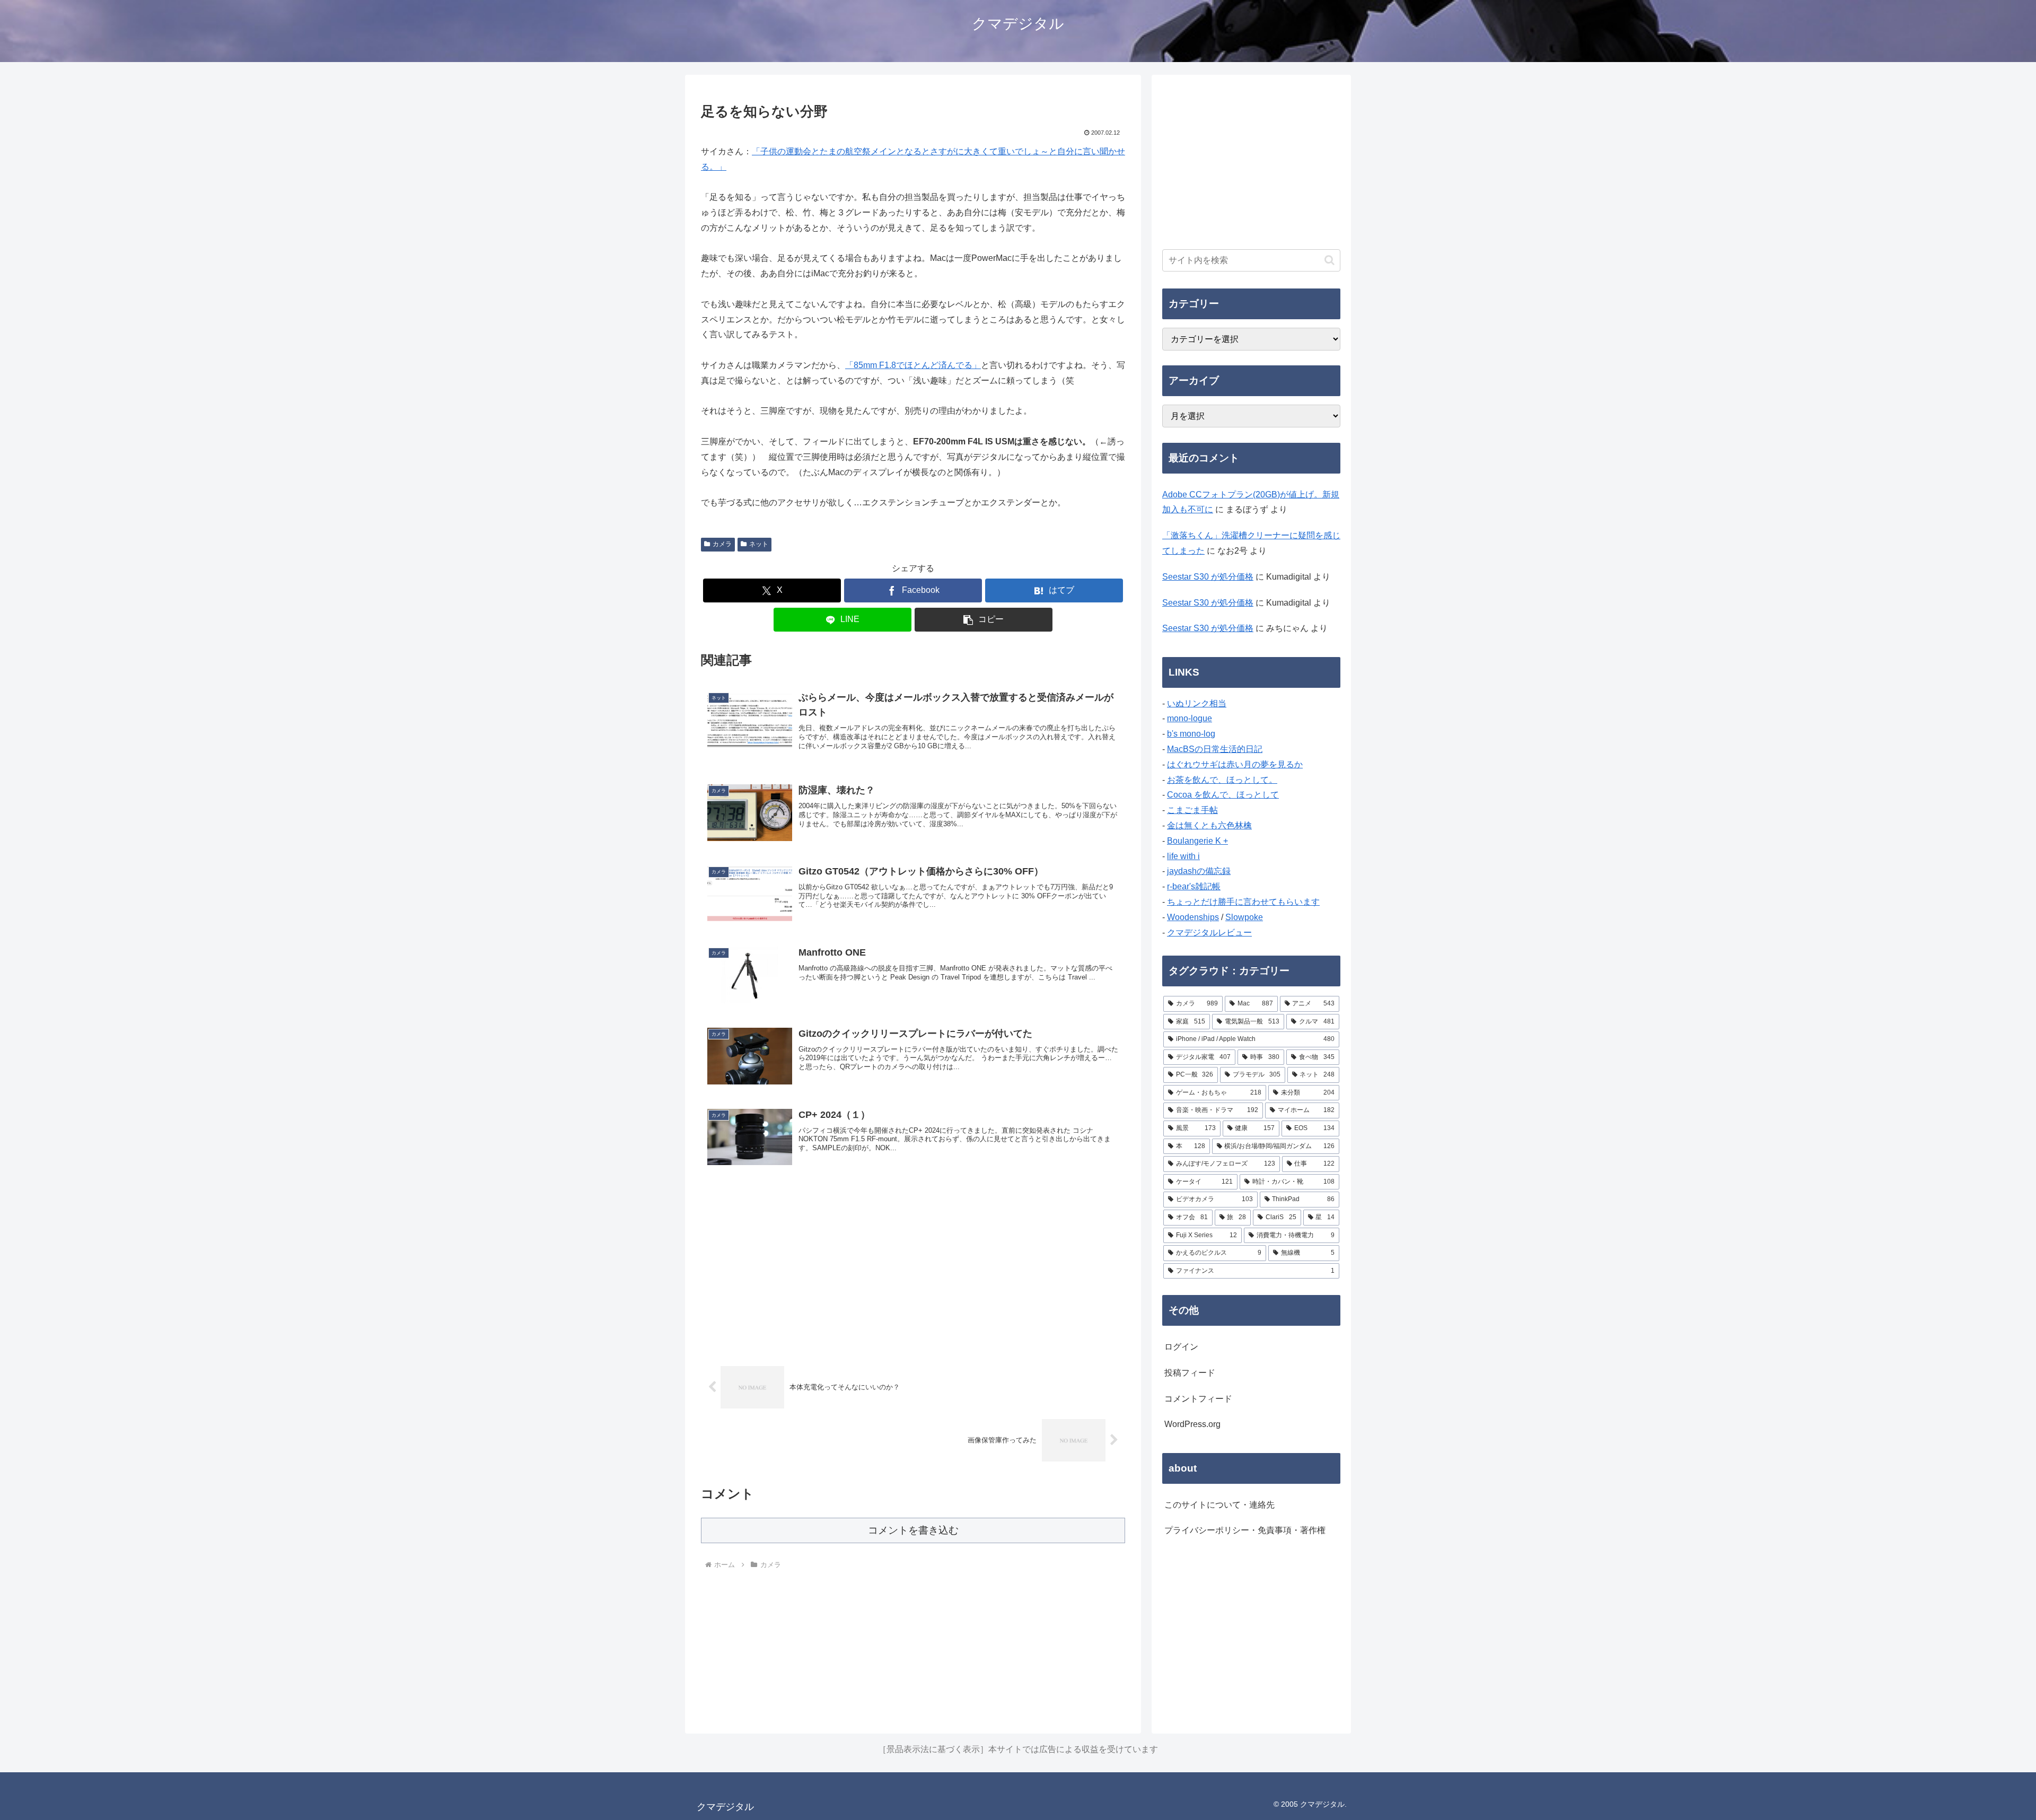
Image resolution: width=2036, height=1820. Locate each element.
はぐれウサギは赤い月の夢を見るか (1235, 764)
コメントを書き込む (913, 1530)
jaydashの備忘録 (1199, 871)
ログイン (1181, 1347)
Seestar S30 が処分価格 (1208, 577)
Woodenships (1193, 917)
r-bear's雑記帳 (1194, 886)
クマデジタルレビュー (1209, 933)
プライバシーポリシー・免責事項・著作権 (1245, 1530)
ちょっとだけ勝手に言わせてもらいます (1243, 902)
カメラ (722, 544)
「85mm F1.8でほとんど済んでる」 (913, 365)
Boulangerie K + (1197, 841)
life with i (1183, 856)
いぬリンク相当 (1197, 703)
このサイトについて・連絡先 (1219, 1505)
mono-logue (1190, 718)
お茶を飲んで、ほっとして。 (1222, 780)
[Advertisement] (913, 1266)
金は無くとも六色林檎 (1209, 825)
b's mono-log (1191, 734)
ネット (759, 544)
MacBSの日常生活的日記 (1215, 749)
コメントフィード (1198, 1399)
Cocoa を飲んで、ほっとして (1223, 795)
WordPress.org (1192, 1424)
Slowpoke (1244, 917)
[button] (984, 620)
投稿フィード (1190, 1373)
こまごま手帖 (1192, 810)
